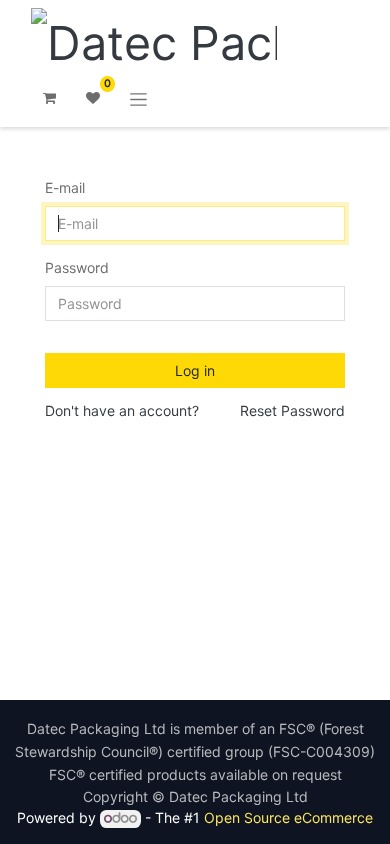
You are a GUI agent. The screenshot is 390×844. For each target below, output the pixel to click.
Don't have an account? (122, 410)
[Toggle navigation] (138, 98)
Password (77, 267)
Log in (195, 370)
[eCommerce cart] (49, 98)
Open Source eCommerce (288, 817)
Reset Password (292, 410)
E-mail (65, 187)
